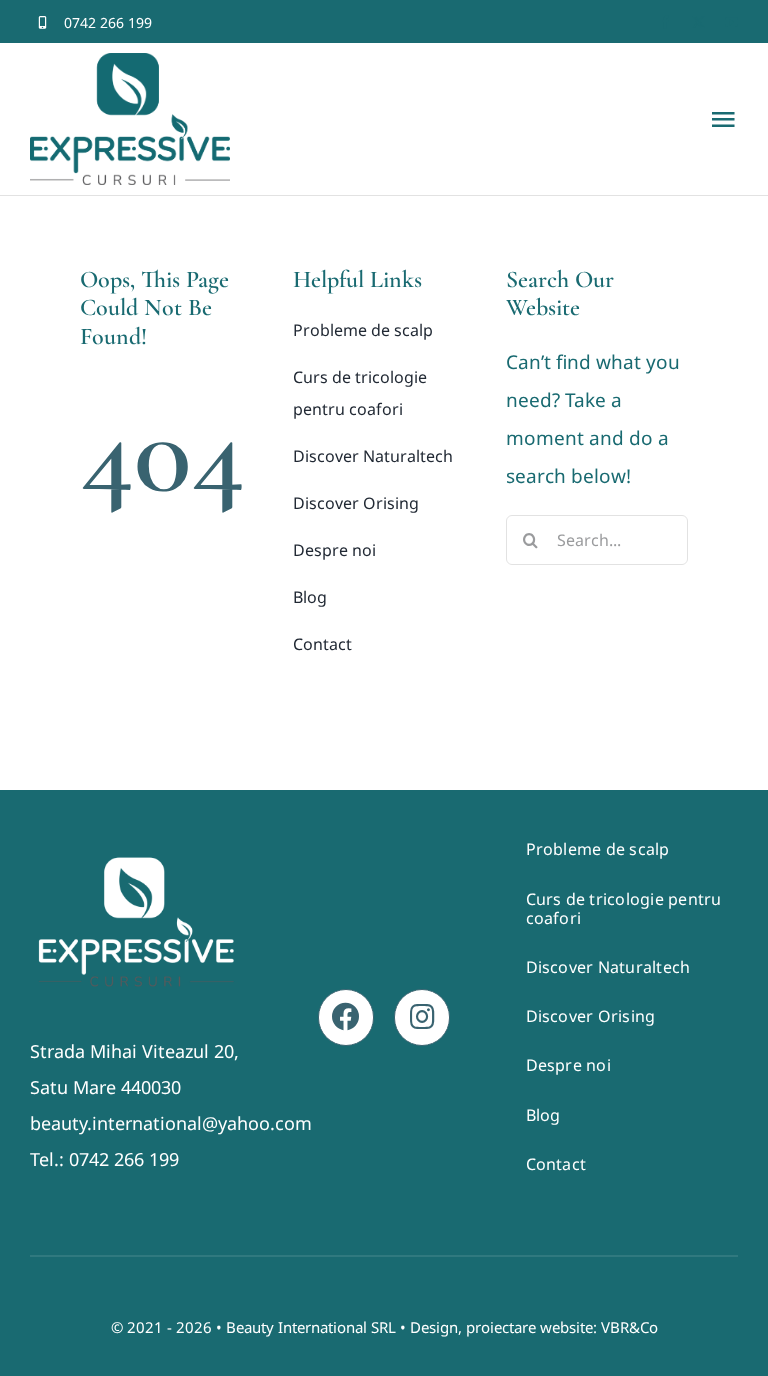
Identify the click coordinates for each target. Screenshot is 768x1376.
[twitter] (698, 22)
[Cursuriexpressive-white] (136, 859)
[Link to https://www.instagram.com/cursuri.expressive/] (422, 1017)
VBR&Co (629, 1327)
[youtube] (731, 22)
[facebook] (665, 22)
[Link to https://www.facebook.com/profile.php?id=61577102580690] (346, 1017)
